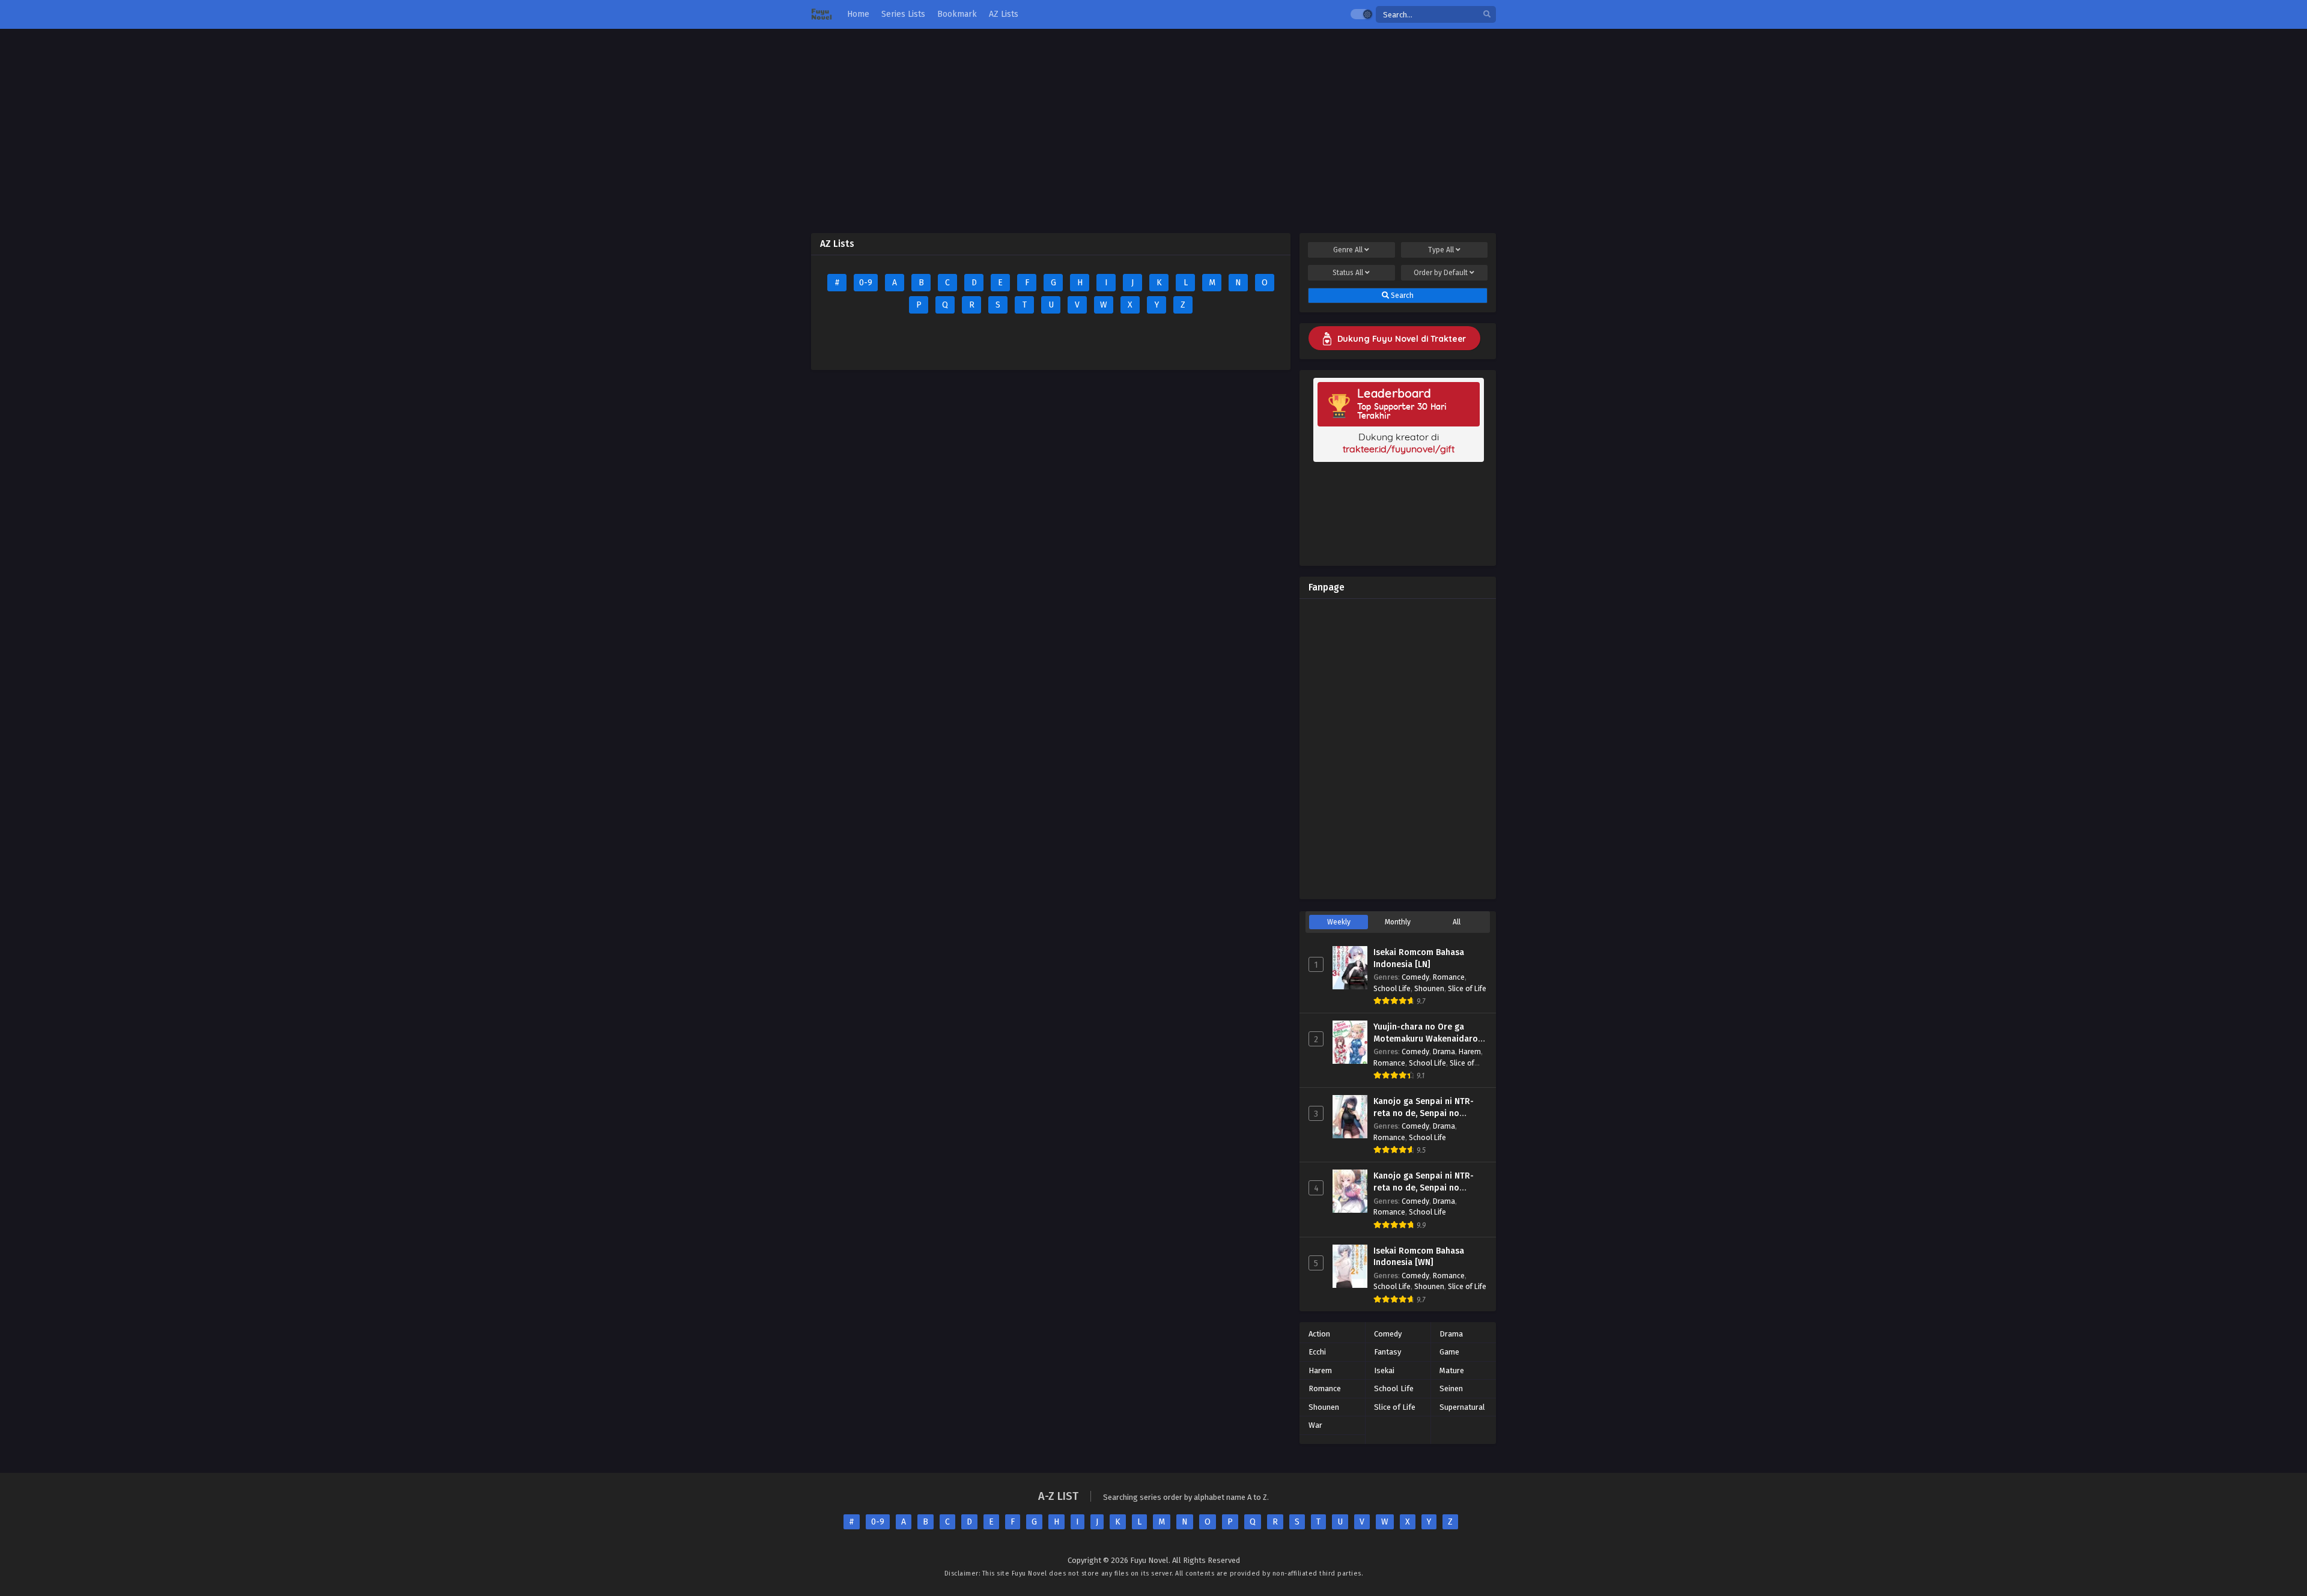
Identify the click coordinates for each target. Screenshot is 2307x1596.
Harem (1470, 1051)
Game (1449, 1352)
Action (1319, 1334)
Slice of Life (1467, 988)
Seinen (1451, 1388)
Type (1441, 250)
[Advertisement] (1153, 131)
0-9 (866, 283)
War (1315, 1425)
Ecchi (1317, 1352)
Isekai (1384, 1370)
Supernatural (1462, 1407)
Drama (1444, 1051)
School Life (1392, 988)
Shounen (1429, 988)
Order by (1441, 273)
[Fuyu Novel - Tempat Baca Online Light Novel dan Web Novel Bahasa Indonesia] (822, 15)
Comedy (1415, 977)
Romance (1449, 977)
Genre (1348, 250)
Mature (1452, 1370)
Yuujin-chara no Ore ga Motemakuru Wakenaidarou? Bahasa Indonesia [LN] (1430, 1039)
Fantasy (1388, 1352)
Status (1348, 273)
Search (1401, 296)
